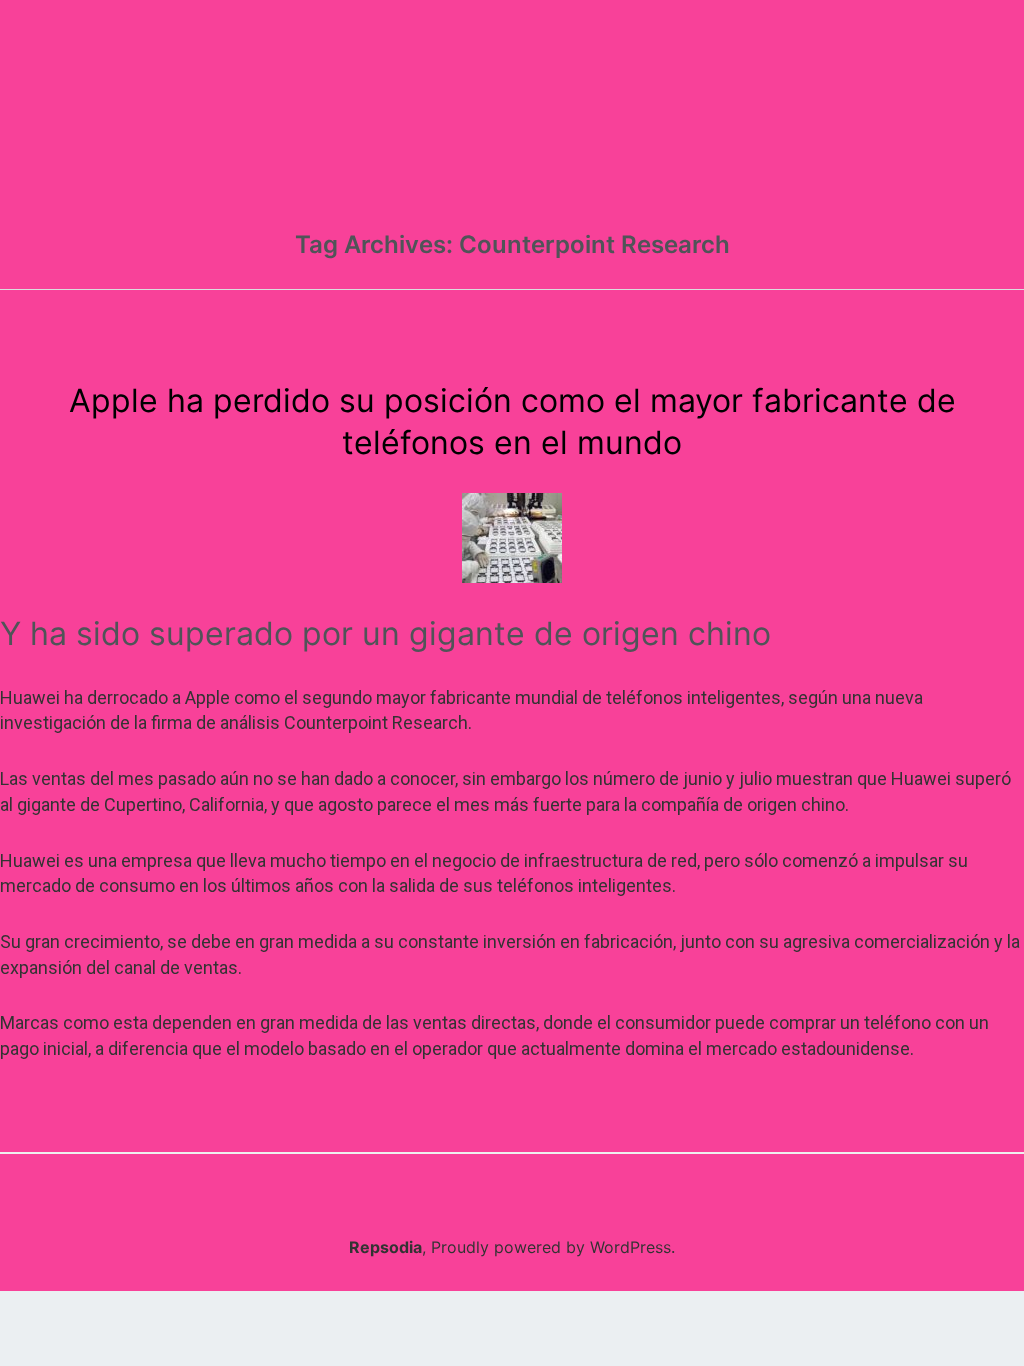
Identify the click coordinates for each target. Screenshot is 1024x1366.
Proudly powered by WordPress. (553, 1247)
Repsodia (385, 1247)
